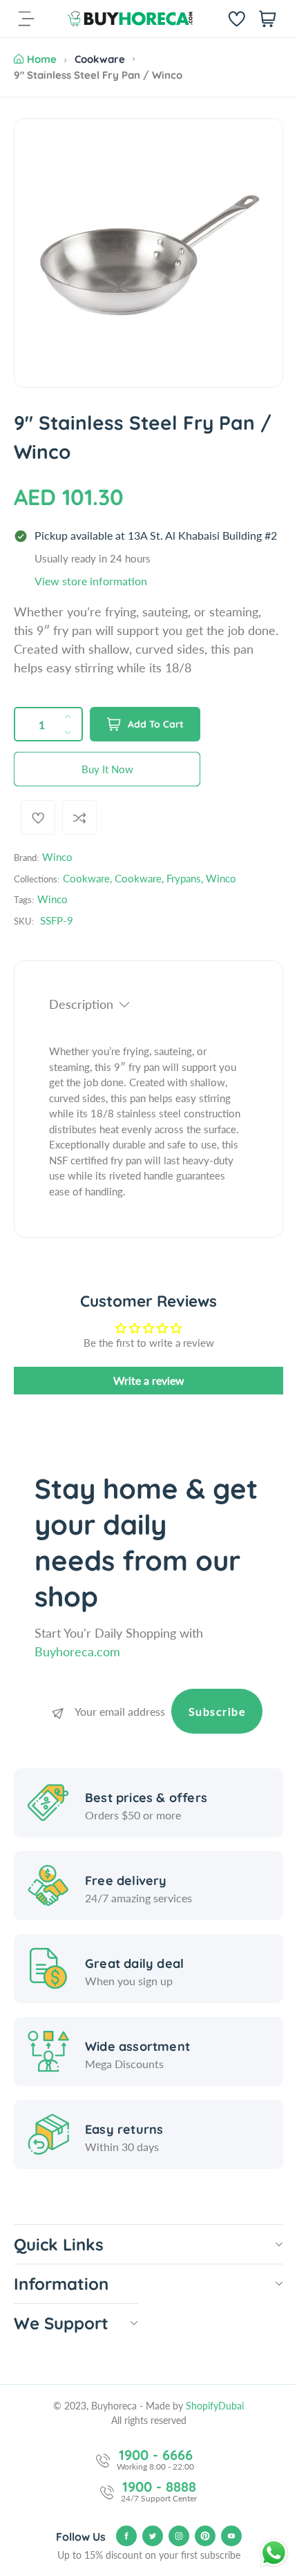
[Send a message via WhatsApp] (274, 2553)
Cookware (100, 59)
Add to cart (156, 724)
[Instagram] (179, 2536)
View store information (91, 581)
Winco (57, 857)
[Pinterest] (205, 2536)
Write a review (149, 1380)
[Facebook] (126, 2536)
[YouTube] (231, 2536)
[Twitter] (153, 2536)
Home (42, 59)
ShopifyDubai (215, 2406)
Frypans (184, 878)
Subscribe (217, 1711)
